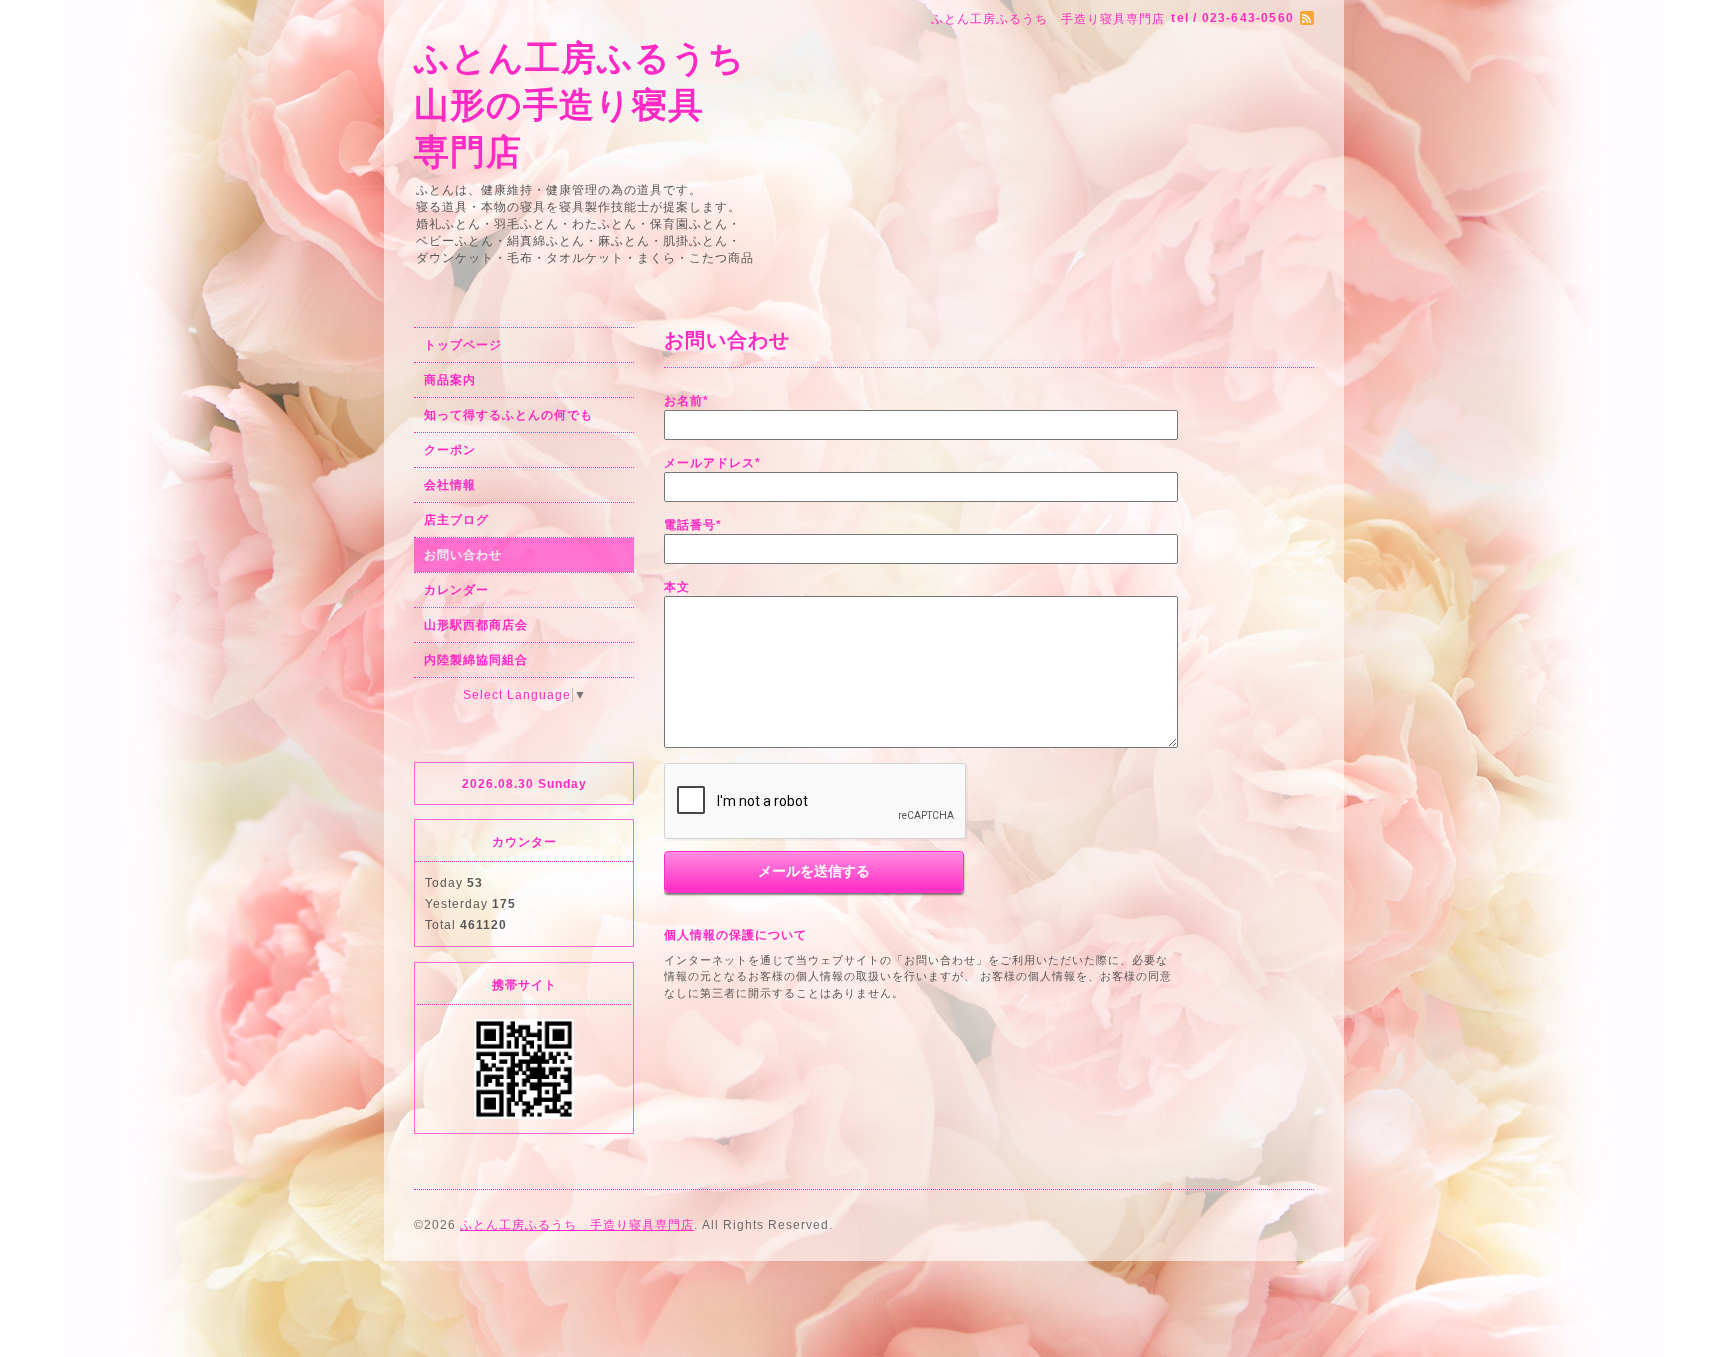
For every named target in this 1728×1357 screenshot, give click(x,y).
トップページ (463, 345)
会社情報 (450, 485)
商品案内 (450, 380)
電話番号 (693, 525)
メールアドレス (712, 463)
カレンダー (456, 590)
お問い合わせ (463, 555)
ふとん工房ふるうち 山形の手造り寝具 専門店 (579, 104)
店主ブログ (456, 520)
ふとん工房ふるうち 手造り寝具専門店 (577, 1225)
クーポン (450, 450)
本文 (677, 587)
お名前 (686, 401)
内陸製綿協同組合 (476, 660)
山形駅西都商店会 (476, 625)
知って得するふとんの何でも (508, 415)
